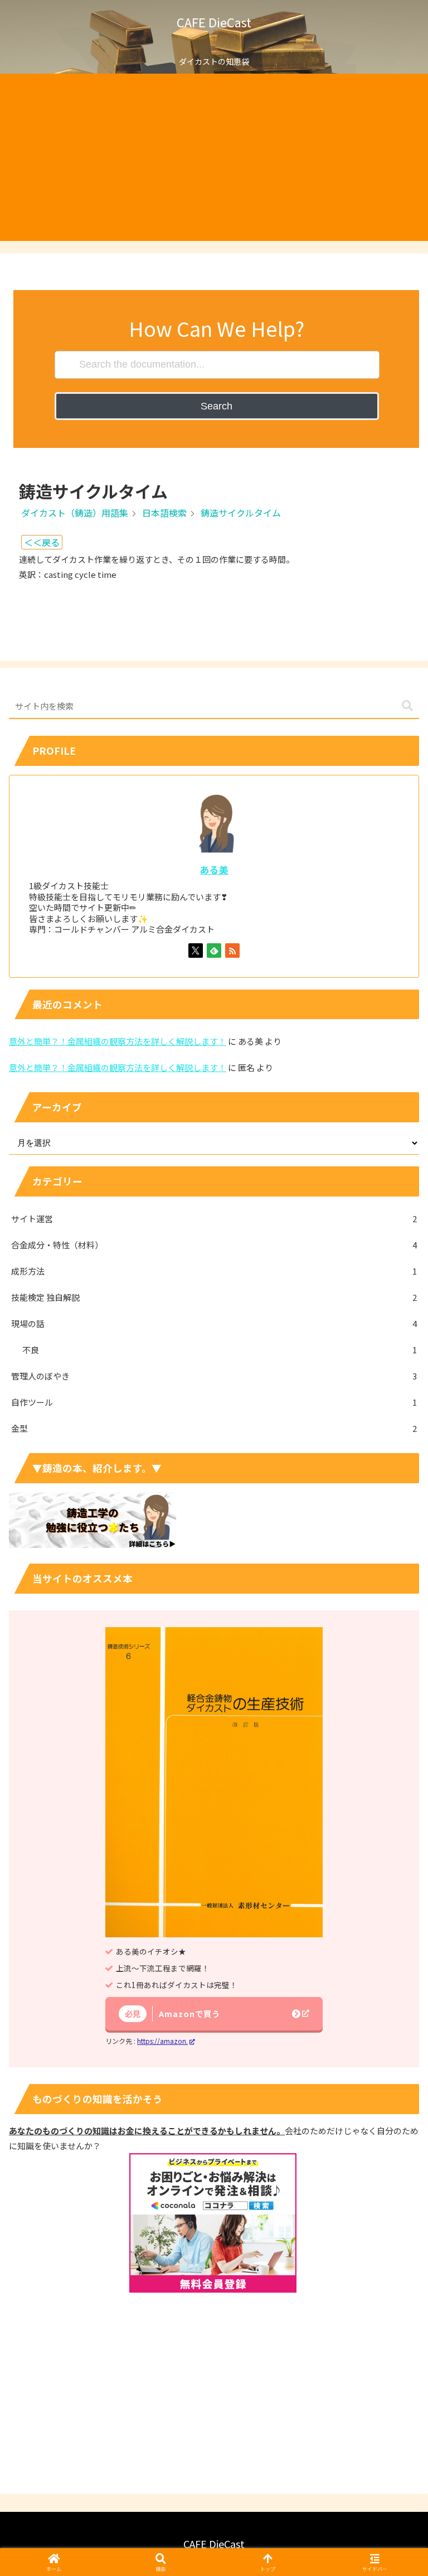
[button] (407, 706)
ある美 (214, 870)
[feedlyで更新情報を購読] (214, 951)
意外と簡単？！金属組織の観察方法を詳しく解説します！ (118, 1041)
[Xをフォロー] (196, 951)
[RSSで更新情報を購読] (232, 951)
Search (217, 406)
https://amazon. (162, 2041)
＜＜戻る (42, 542)
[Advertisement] (214, 157)
